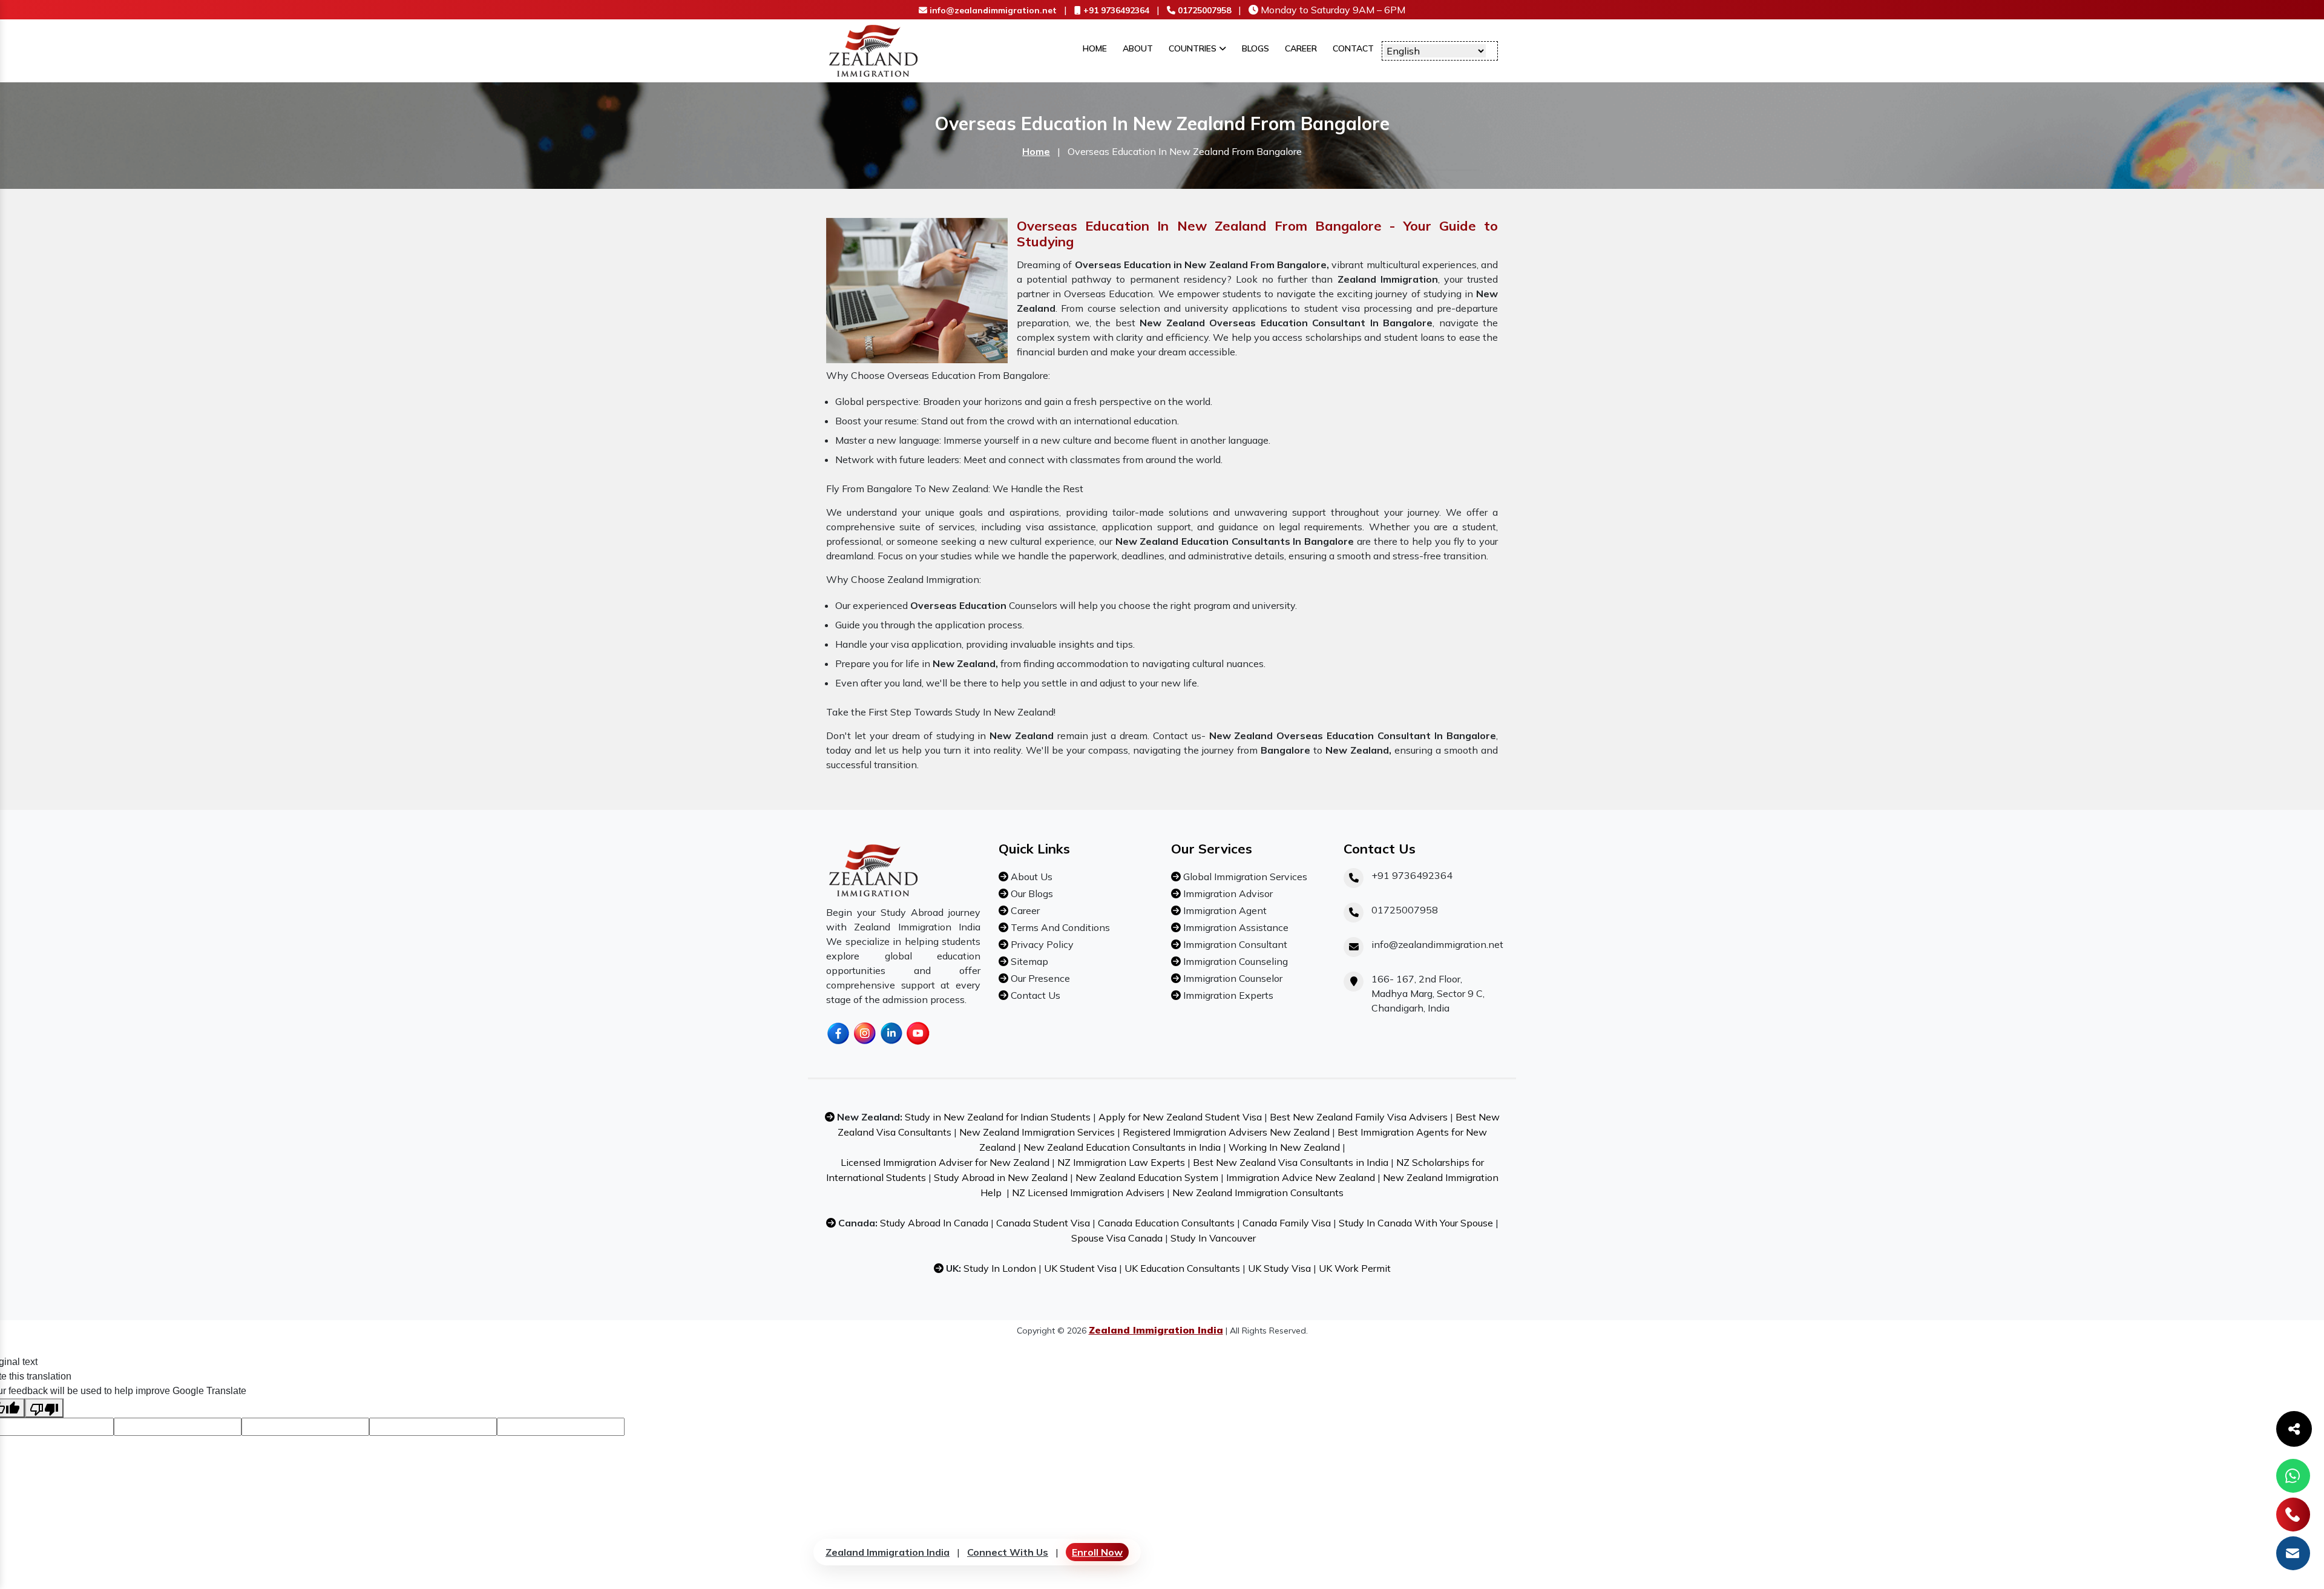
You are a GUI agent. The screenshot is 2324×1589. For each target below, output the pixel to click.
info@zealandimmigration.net (992, 10)
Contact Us (1034, 995)
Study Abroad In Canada (934, 1223)
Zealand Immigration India (888, 1552)
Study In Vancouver (1213, 1238)
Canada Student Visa (1043, 1223)
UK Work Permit (1355, 1268)
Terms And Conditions (1059, 927)
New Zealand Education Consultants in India (1122, 1147)
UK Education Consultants (1182, 1268)
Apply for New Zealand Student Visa (1180, 1117)
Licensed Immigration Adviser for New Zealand (945, 1162)
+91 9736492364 (1115, 10)
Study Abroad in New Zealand (1001, 1177)
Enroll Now (1097, 1552)
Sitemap (1028, 961)
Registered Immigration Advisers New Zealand (1226, 1132)
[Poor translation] (44, 1408)
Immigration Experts (1227, 995)
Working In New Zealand (1284, 1147)
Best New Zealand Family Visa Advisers (1359, 1117)
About (1138, 48)
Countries (1194, 48)
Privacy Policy (1041, 944)
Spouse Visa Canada (1117, 1238)
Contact (1353, 48)
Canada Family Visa (1287, 1223)
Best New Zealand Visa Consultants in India (1291, 1162)
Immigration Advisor (1227, 893)
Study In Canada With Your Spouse (1416, 1223)
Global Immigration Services (1244, 877)
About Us (1030, 877)
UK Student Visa (1080, 1268)
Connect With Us (1008, 1552)
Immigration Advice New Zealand (1301, 1177)
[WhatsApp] (2293, 1476)
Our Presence (1039, 978)
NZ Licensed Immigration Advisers (1088, 1193)
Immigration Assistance (1235, 927)
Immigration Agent (1224, 910)
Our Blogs (1031, 893)
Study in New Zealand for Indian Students (998, 1117)
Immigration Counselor (1232, 978)
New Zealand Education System (1147, 1177)
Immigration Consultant (1234, 944)
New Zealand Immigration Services (1037, 1132)
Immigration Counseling (1234, 961)
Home (1095, 48)
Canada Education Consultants (1166, 1223)
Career (1301, 48)
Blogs (1256, 48)
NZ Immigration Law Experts (1121, 1162)
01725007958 (1203, 10)
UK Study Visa (1279, 1268)
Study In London (1000, 1268)
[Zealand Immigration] (874, 50)
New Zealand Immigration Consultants (1258, 1193)
